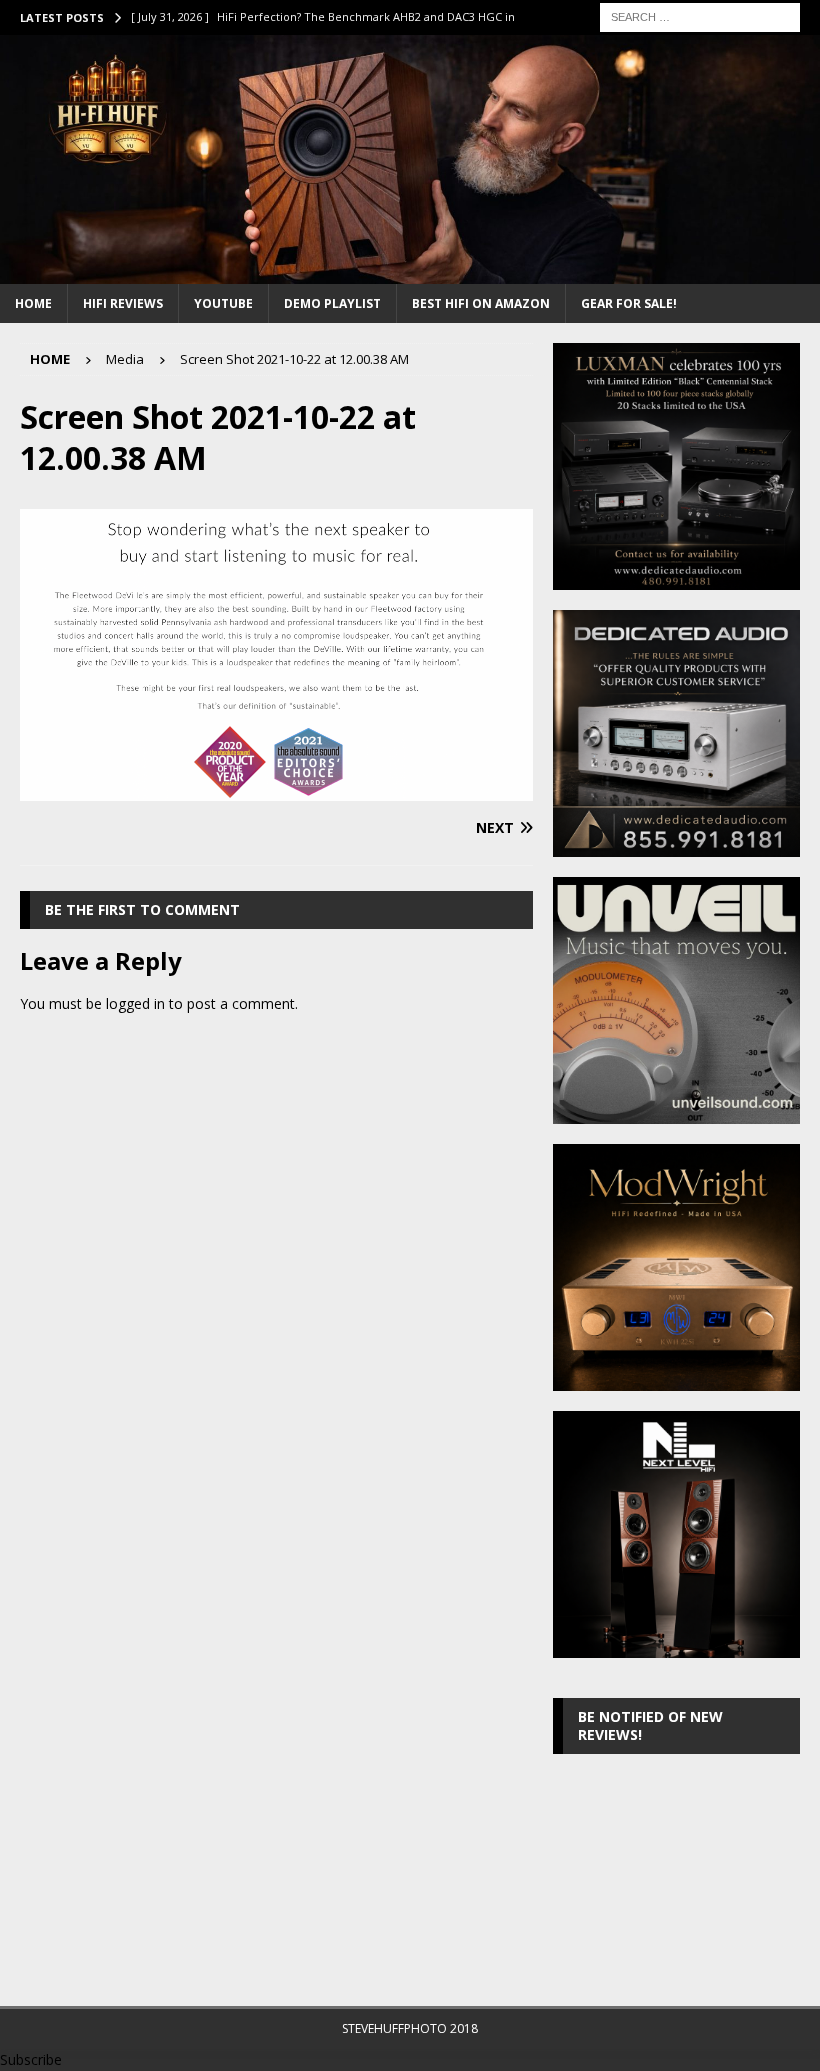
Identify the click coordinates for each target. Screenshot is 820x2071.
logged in (135, 1003)
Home (33, 303)
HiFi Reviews (123, 303)
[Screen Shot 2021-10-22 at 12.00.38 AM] (276, 789)
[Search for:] (700, 15)
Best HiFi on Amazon (481, 303)
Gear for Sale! (629, 303)
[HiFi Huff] (410, 271)
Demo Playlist (332, 303)
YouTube (223, 303)
